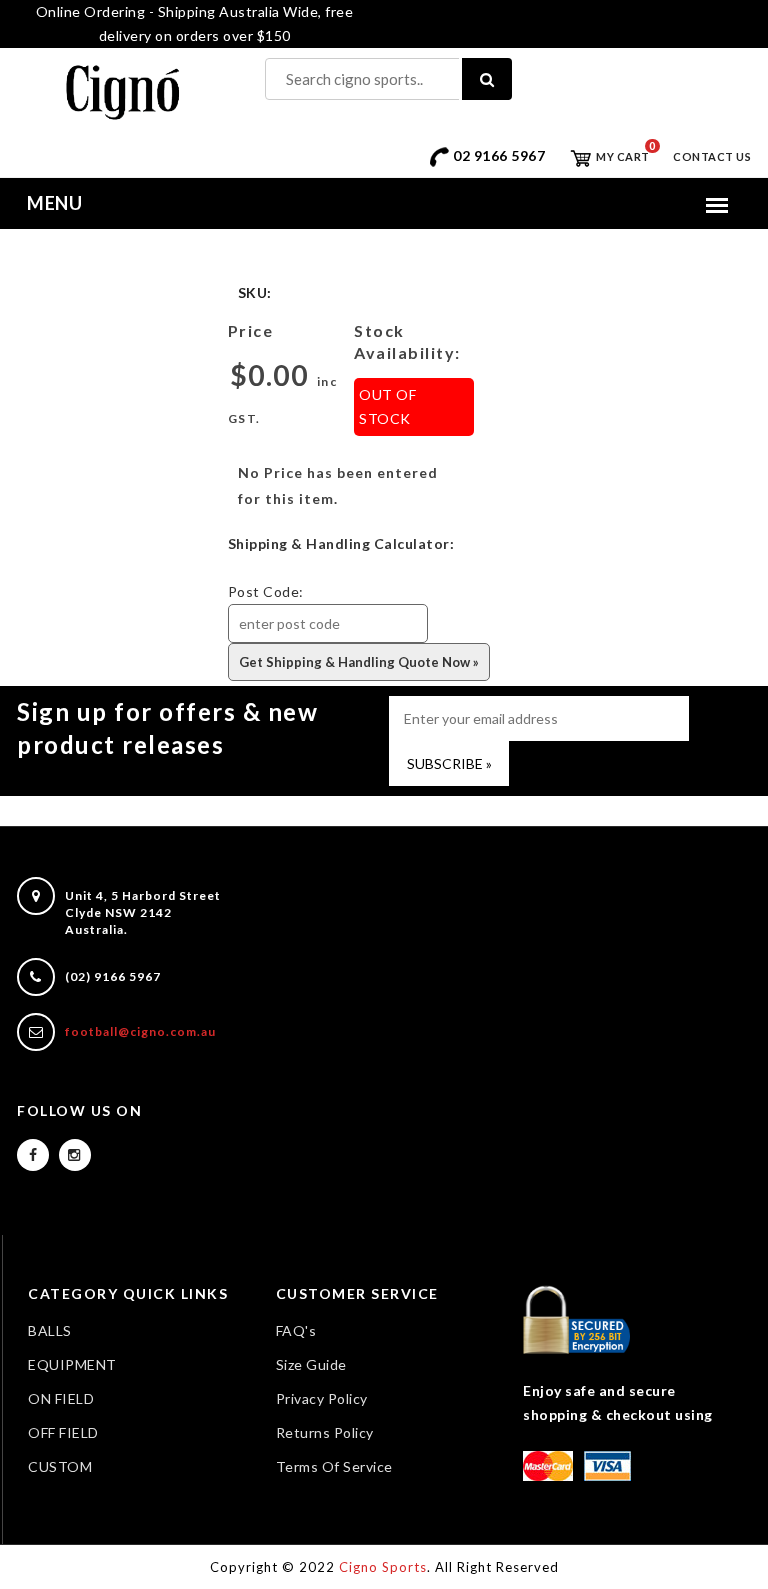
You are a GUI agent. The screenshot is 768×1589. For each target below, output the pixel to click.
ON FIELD (61, 1398)
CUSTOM (60, 1466)
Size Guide (311, 1364)
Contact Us (712, 156)
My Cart (622, 156)
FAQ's (296, 1330)
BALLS (50, 1330)
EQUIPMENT (72, 1364)
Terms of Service (334, 1466)
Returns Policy (325, 1432)
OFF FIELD (63, 1432)
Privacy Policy (322, 1398)
